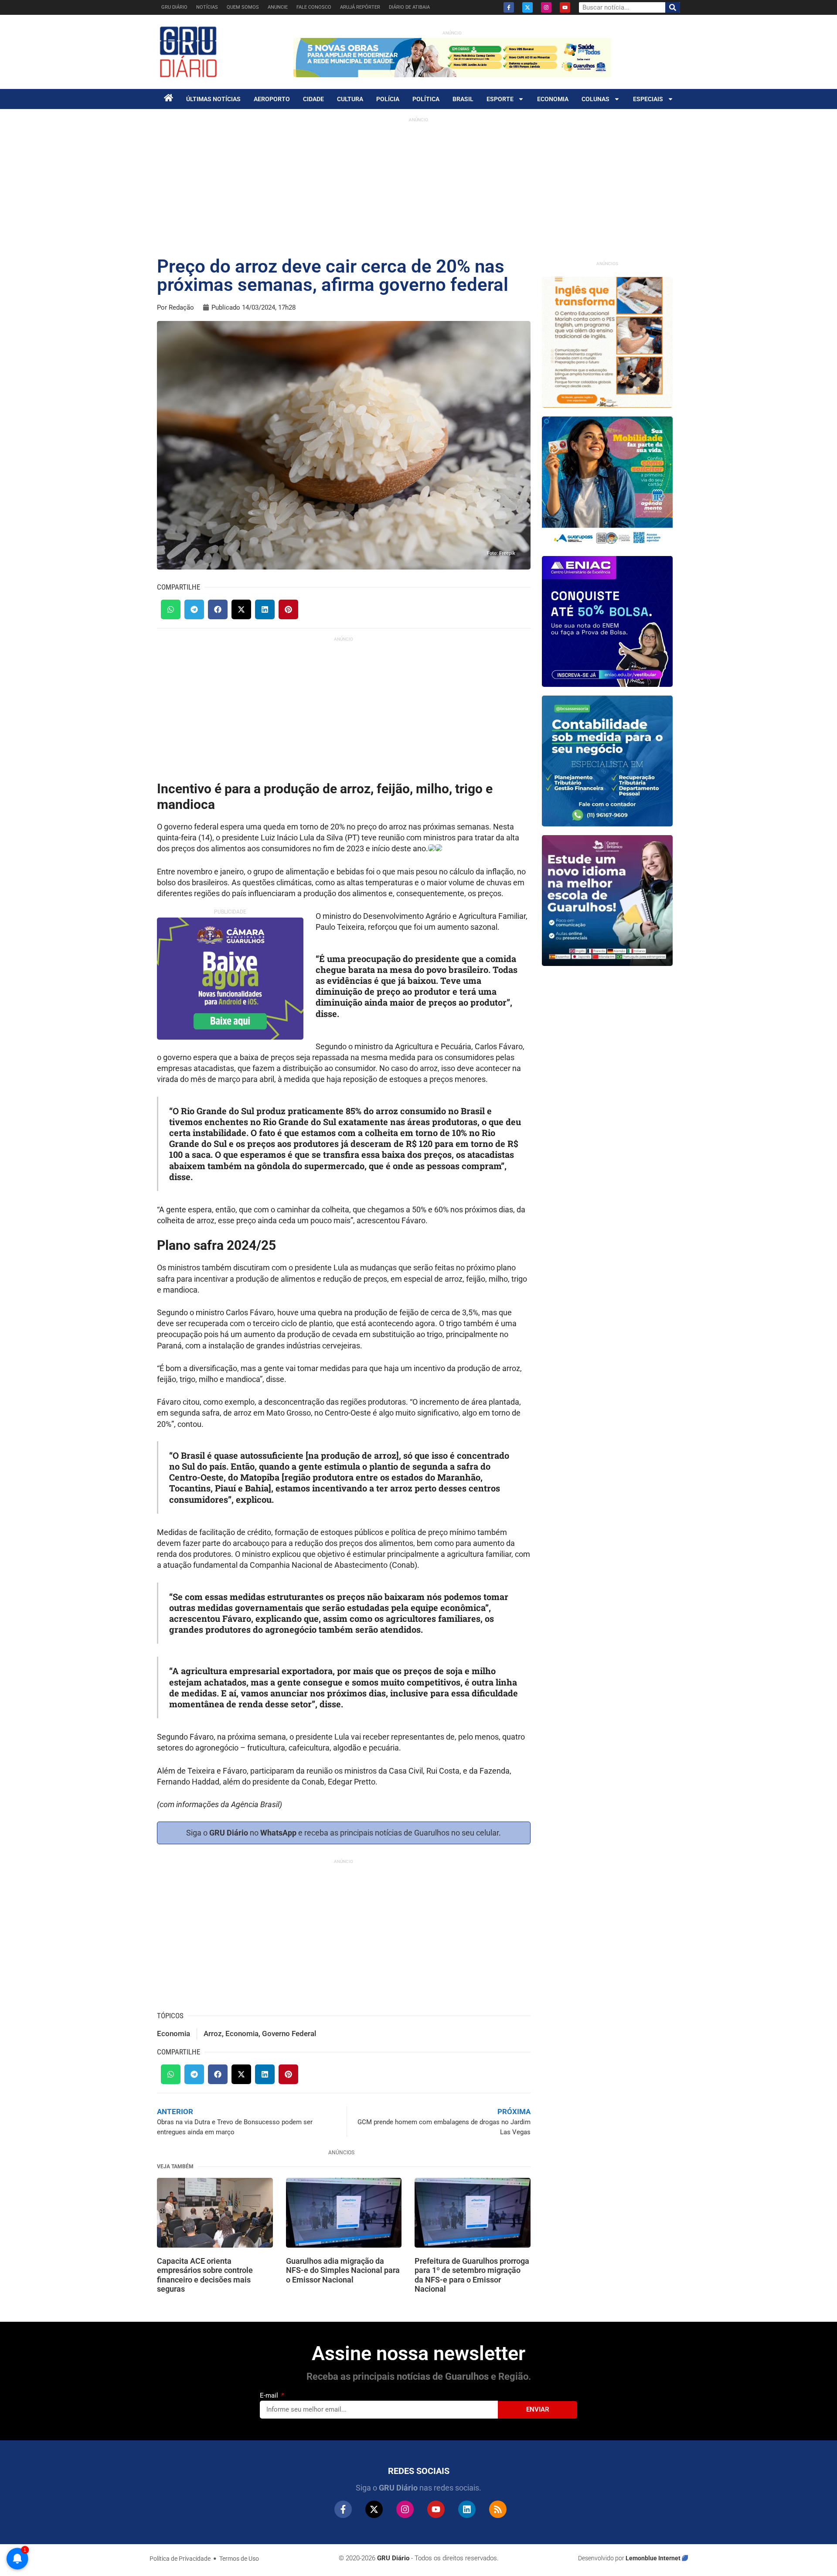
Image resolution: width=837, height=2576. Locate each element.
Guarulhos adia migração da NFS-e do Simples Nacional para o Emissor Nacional (343, 2270)
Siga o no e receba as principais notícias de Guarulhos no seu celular (342, 1833)
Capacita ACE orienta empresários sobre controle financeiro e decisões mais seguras (205, 2275)
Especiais (648, 99)
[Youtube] (565, 7)
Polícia (388, 99)
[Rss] (498, 2509)
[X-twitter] (527, 7)
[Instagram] (546, 7)
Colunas (595, 99)
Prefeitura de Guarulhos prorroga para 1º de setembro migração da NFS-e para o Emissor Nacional (472, 2275)
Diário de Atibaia (409, 7)
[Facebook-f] (509, 7)
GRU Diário (174, 7)
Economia (553, 99)
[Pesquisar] (673, 7)
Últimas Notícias (213, 99)
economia (242, 2034)
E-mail (270, 2395)
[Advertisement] (418, 188)
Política (426, 99)
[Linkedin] (467, 2509)
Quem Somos (243, 7)
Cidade (313, 99)
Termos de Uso (239, 2559)
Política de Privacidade (180, 2559)
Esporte (500, 99)
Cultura (350, 99)
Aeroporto (272, 99)
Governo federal (289, 2034)
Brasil (463, 99)
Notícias (207, 7)
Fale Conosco (314, 7)
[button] (171, 609)
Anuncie (278, 7)
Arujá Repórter (360, 7)
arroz (213, 2034)
